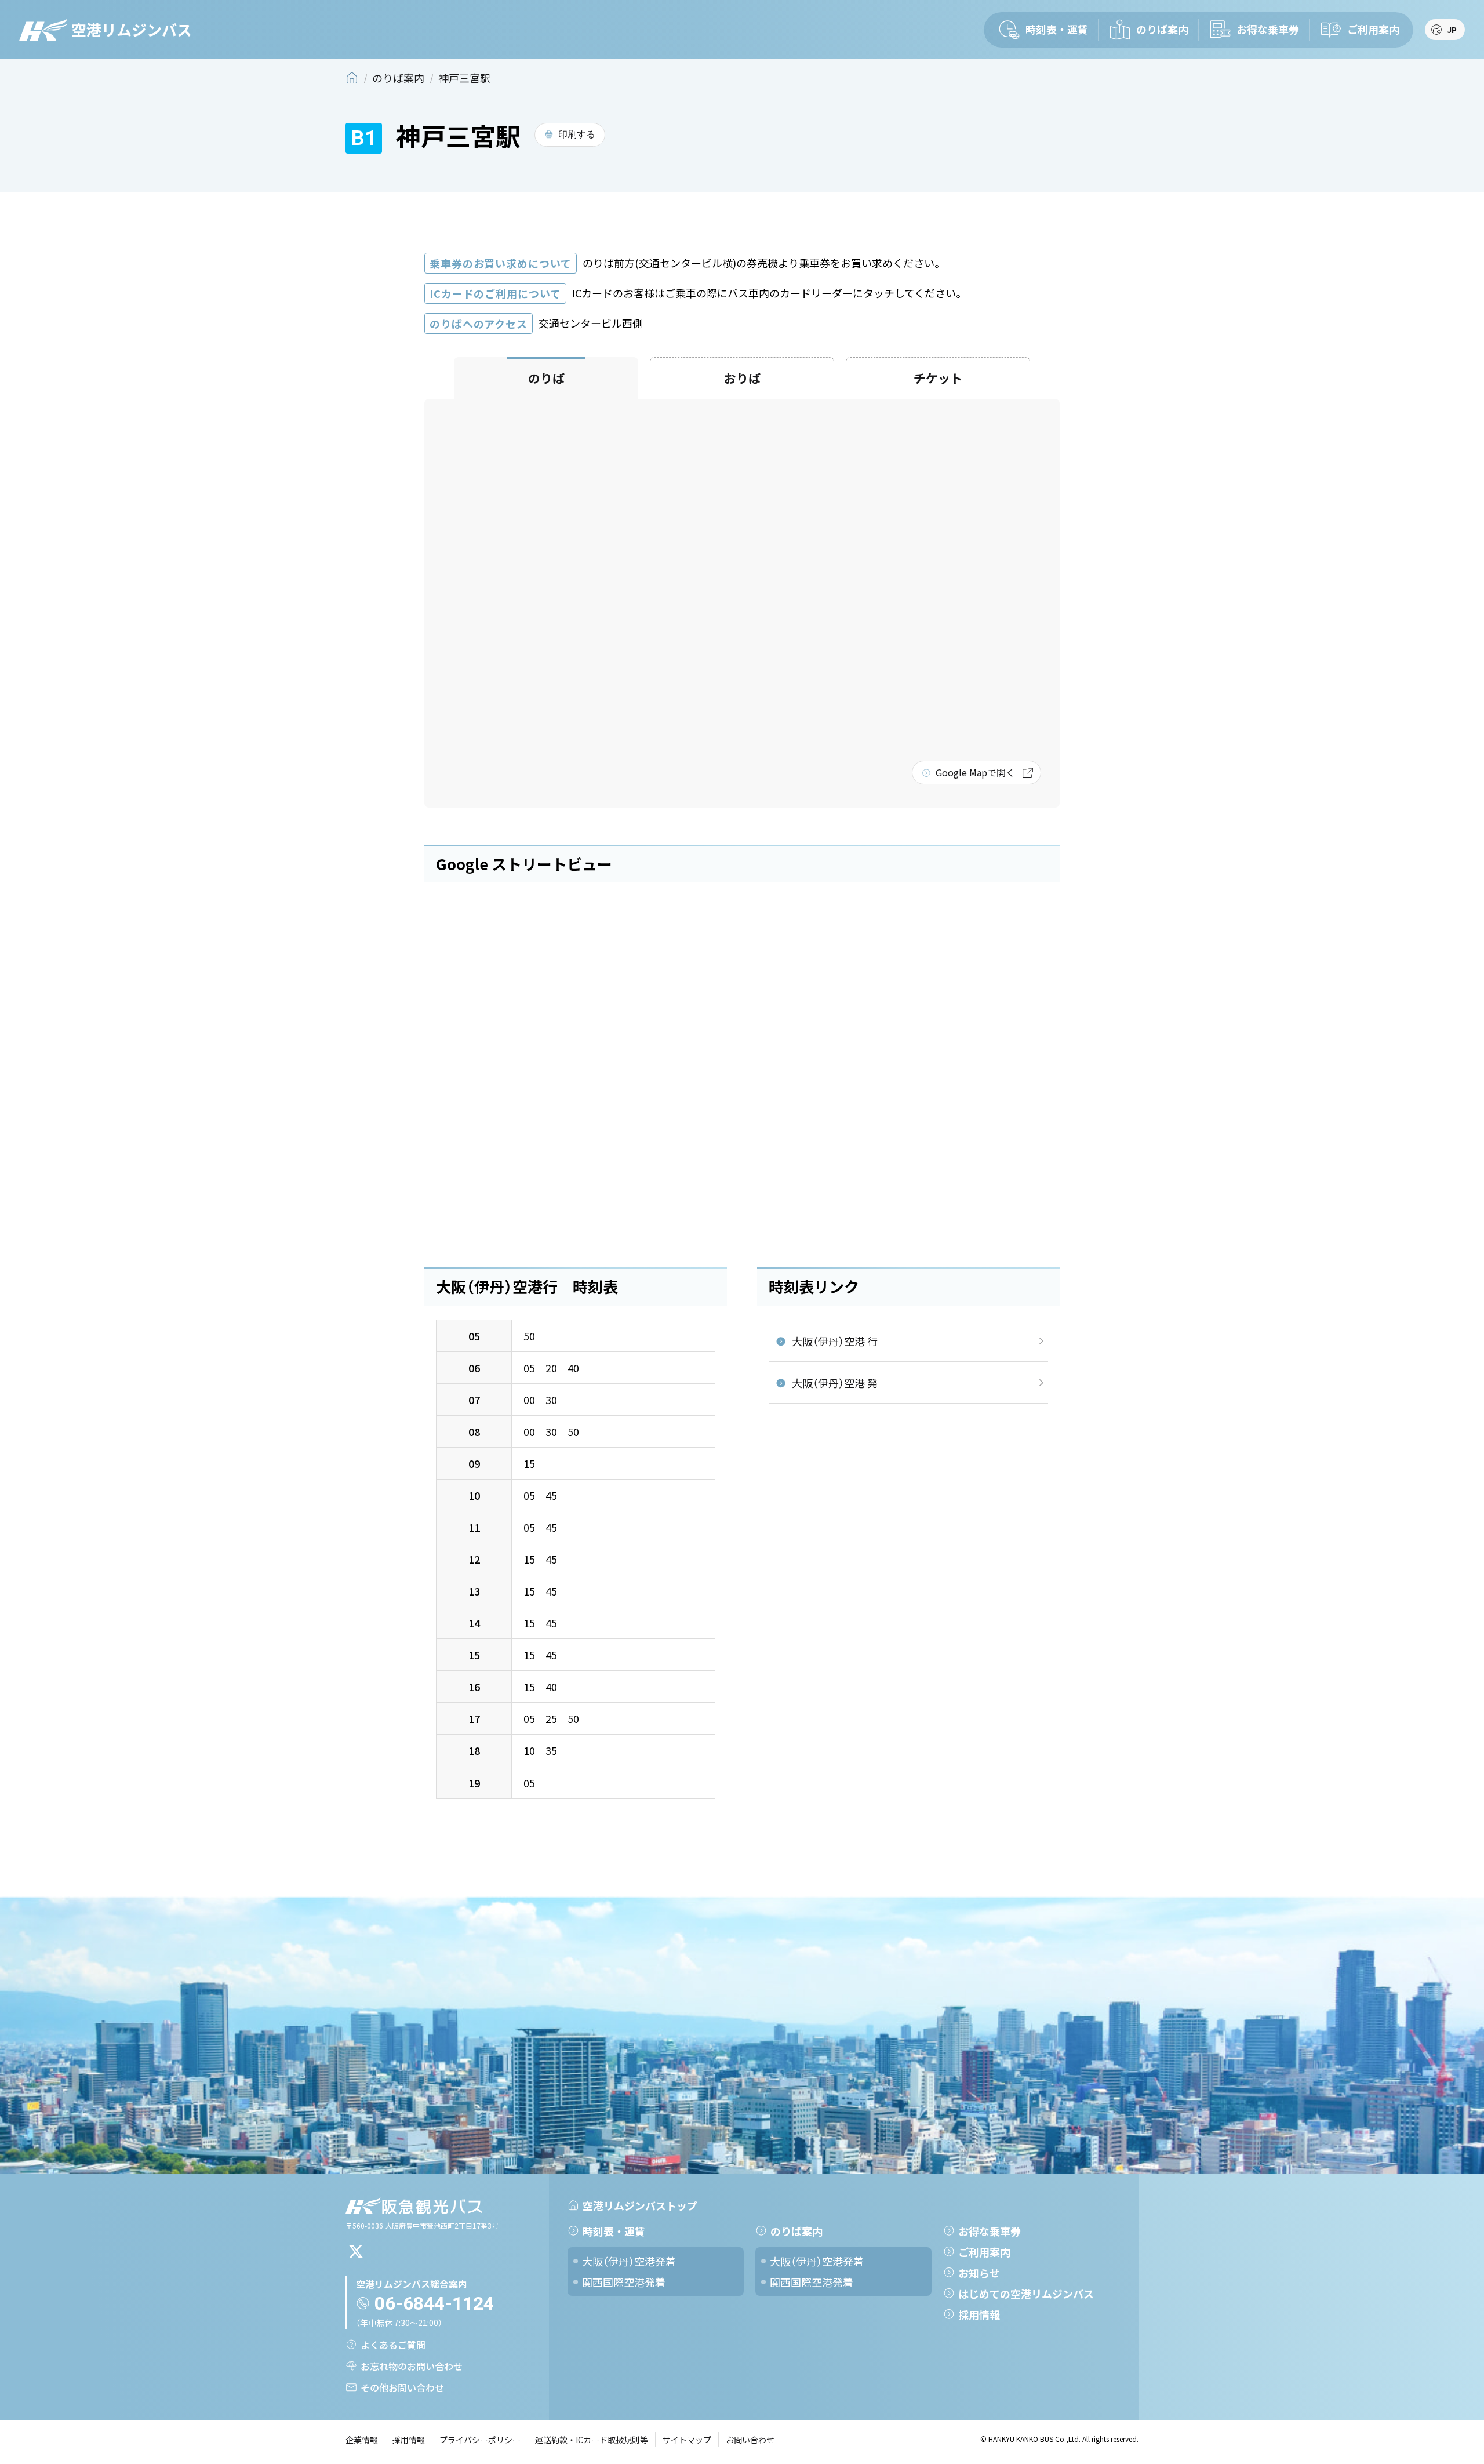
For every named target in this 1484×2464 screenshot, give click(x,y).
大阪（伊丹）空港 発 (835, 1383)
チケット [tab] (938, 378)
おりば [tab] (742, 378)
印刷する (577, 134)
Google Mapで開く (975, 772)
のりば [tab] (546, 378)
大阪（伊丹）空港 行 (835, 1341)
